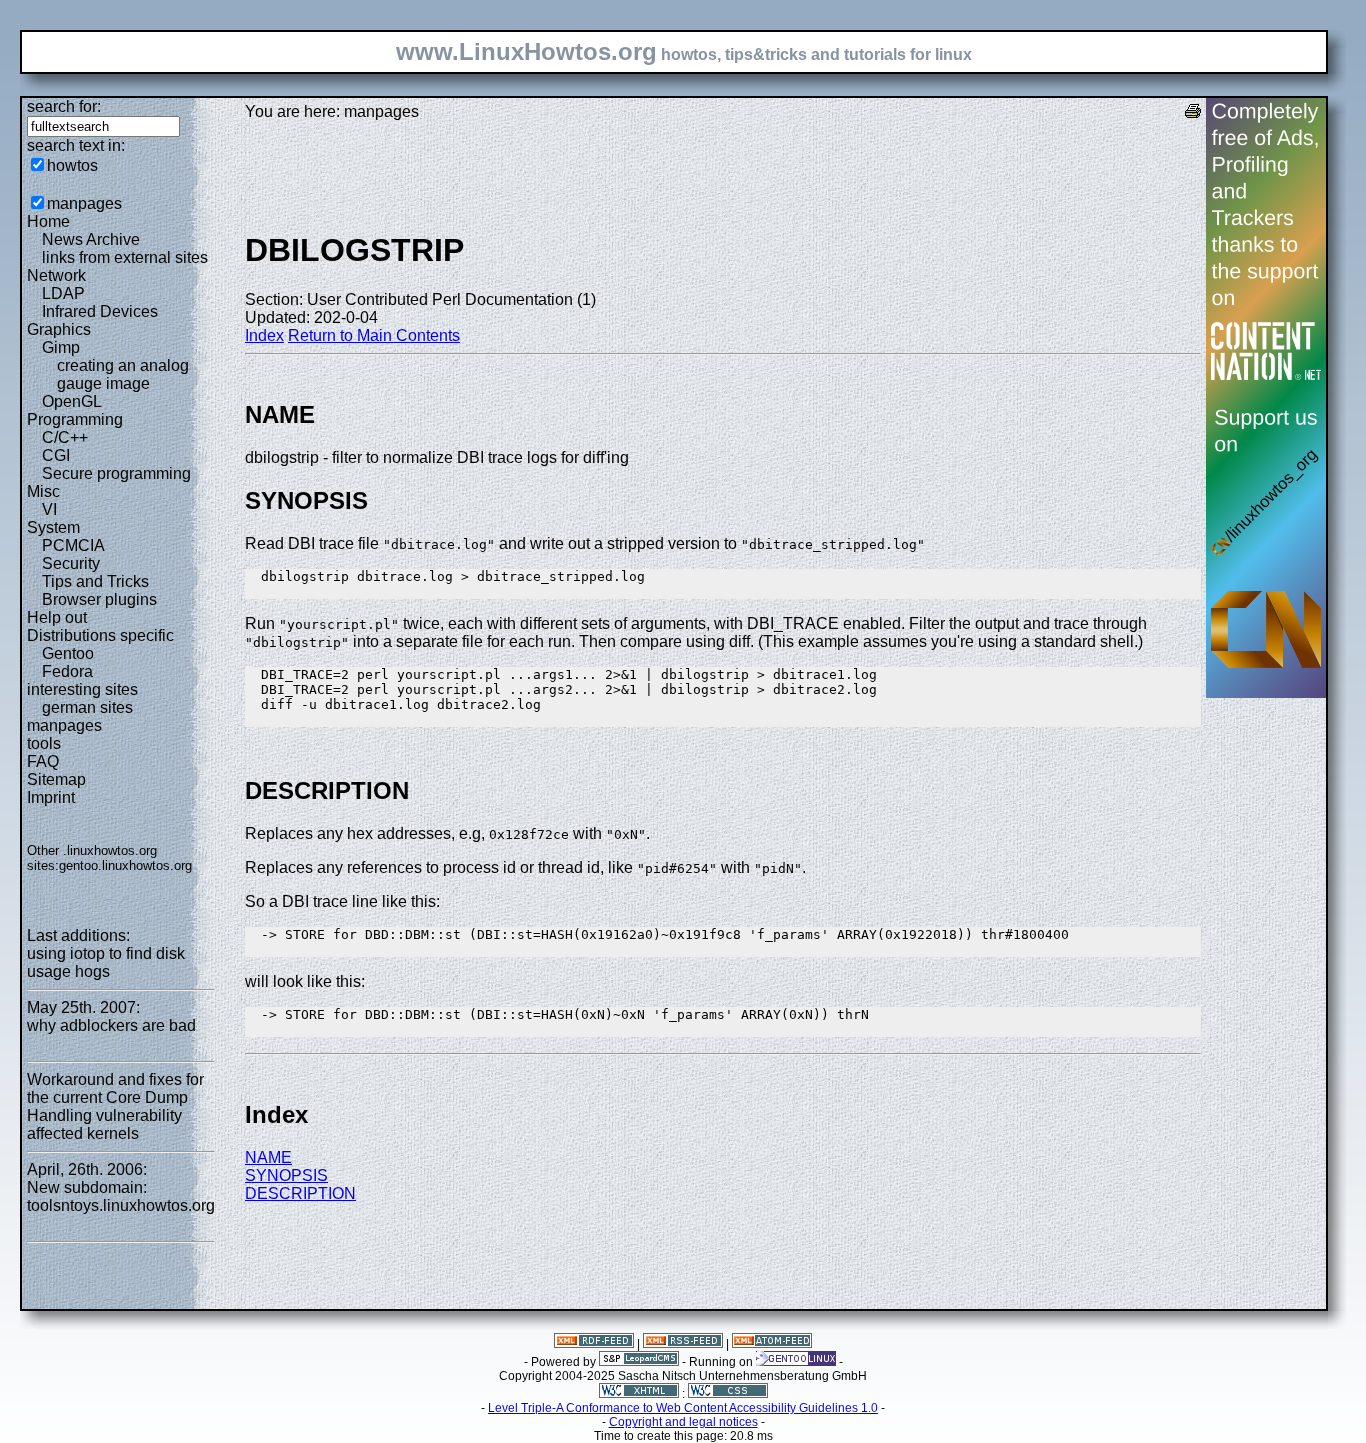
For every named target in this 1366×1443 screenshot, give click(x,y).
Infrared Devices (100, 311)
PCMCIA (73, 545)
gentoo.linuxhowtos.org (125, 865)
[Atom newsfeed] (772, 1344)
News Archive (91, 239)
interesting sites (82, 689)
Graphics (59, 329)
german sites (87, 707)
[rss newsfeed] (683, 1344)
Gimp (61, 347)
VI (49, 509)
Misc (43, 491)
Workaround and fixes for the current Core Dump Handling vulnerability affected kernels (115, 1106)
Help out (57, 617)
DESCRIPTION (300, 1193)
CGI (56, 455)
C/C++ (65, 437)
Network (56, 275)
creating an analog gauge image (123, 374)
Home (48, 221)
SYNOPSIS (286, 1175)
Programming (75, 419)
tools (44, 743)
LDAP (63, 293)
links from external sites (125, 257)
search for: (64, 106)
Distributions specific (100, 635)
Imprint (51, 797)
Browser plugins (99, 599)
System (53, 527)
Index (264, 335)
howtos (72, 165)
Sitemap (56, 779)
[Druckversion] (1193, 113)
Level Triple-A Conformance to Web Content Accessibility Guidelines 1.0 (683, 1408)
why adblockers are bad (111, 1025)
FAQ (43, 761)
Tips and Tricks (95, 581)
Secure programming (116, 473)
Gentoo (68, 653)
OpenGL (72, 401)
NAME (268, 1157)
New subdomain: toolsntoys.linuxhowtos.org (121, 1196)
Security (71, 563)
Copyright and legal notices (683, 1422)
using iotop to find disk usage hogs (106, 962)
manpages (84, 203)
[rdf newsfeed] (594, 1344)
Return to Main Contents (374, 335)
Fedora (67, 671)
